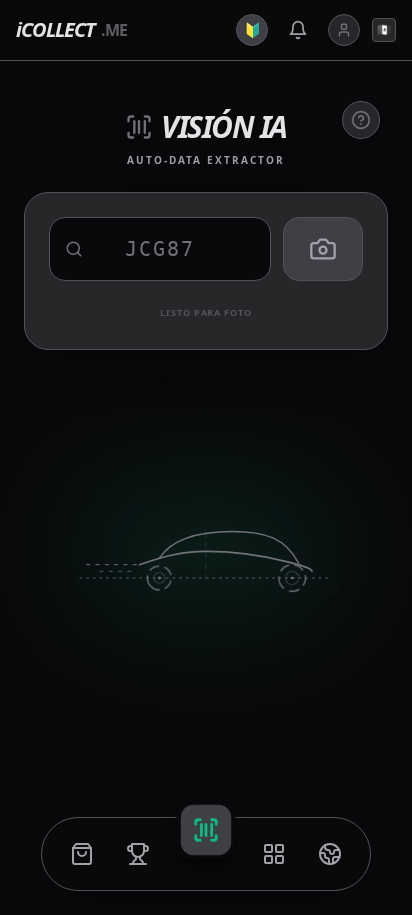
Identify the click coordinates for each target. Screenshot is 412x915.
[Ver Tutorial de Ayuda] (361, 120)
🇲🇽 (384, 29)
